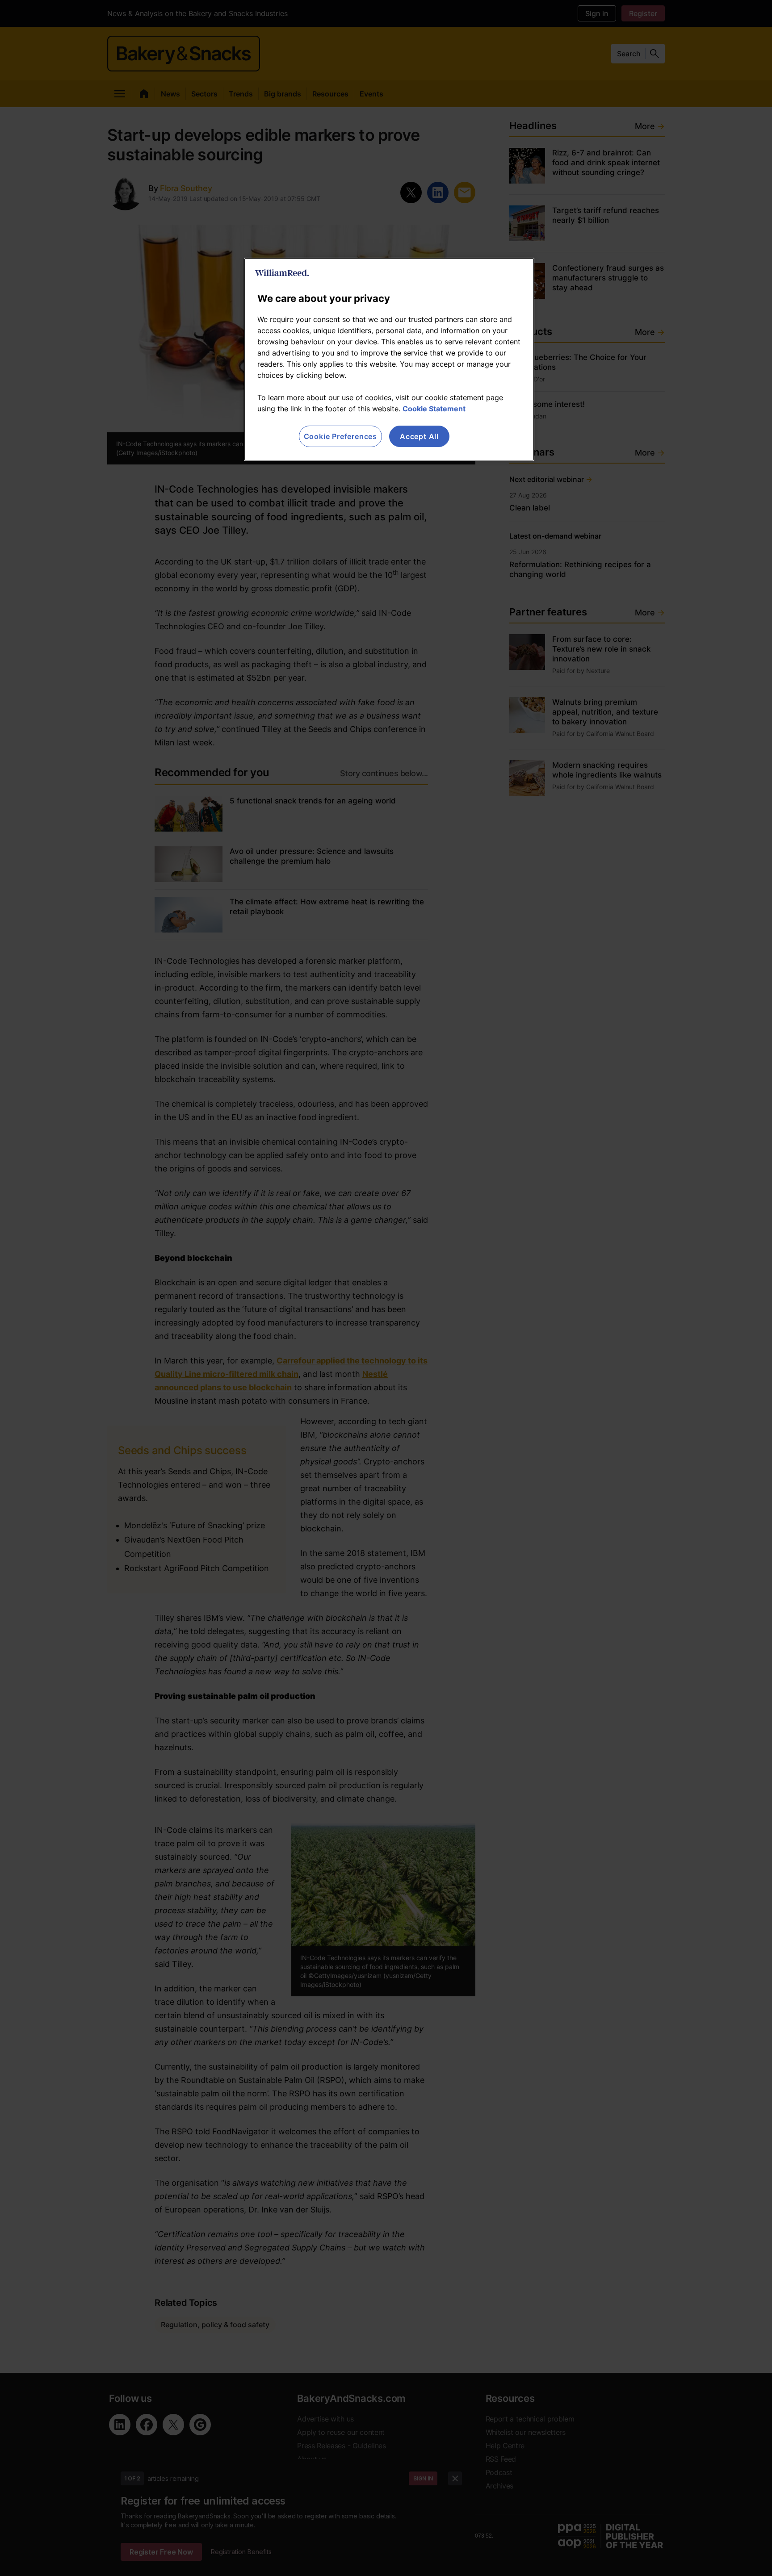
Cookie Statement (434, 409)
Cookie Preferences (340, 436)
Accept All (419, 436)
